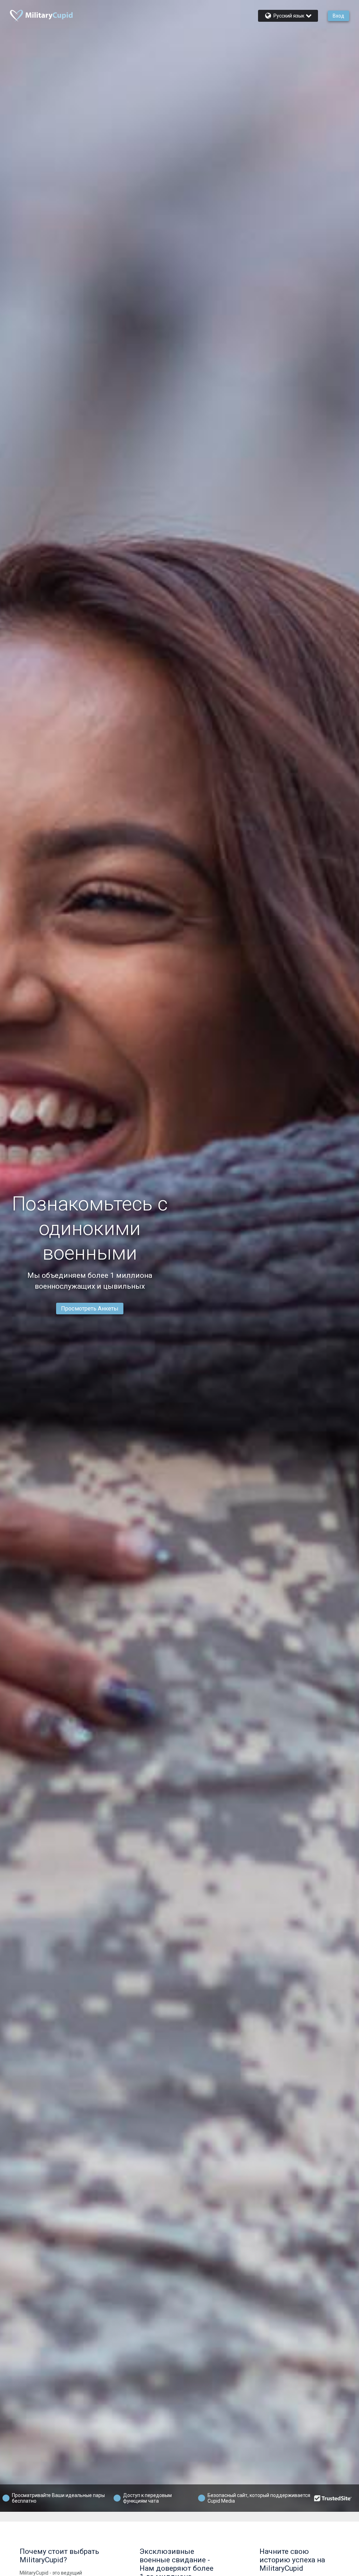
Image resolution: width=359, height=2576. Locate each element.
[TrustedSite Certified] (333, 2498)
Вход (338, 16)
